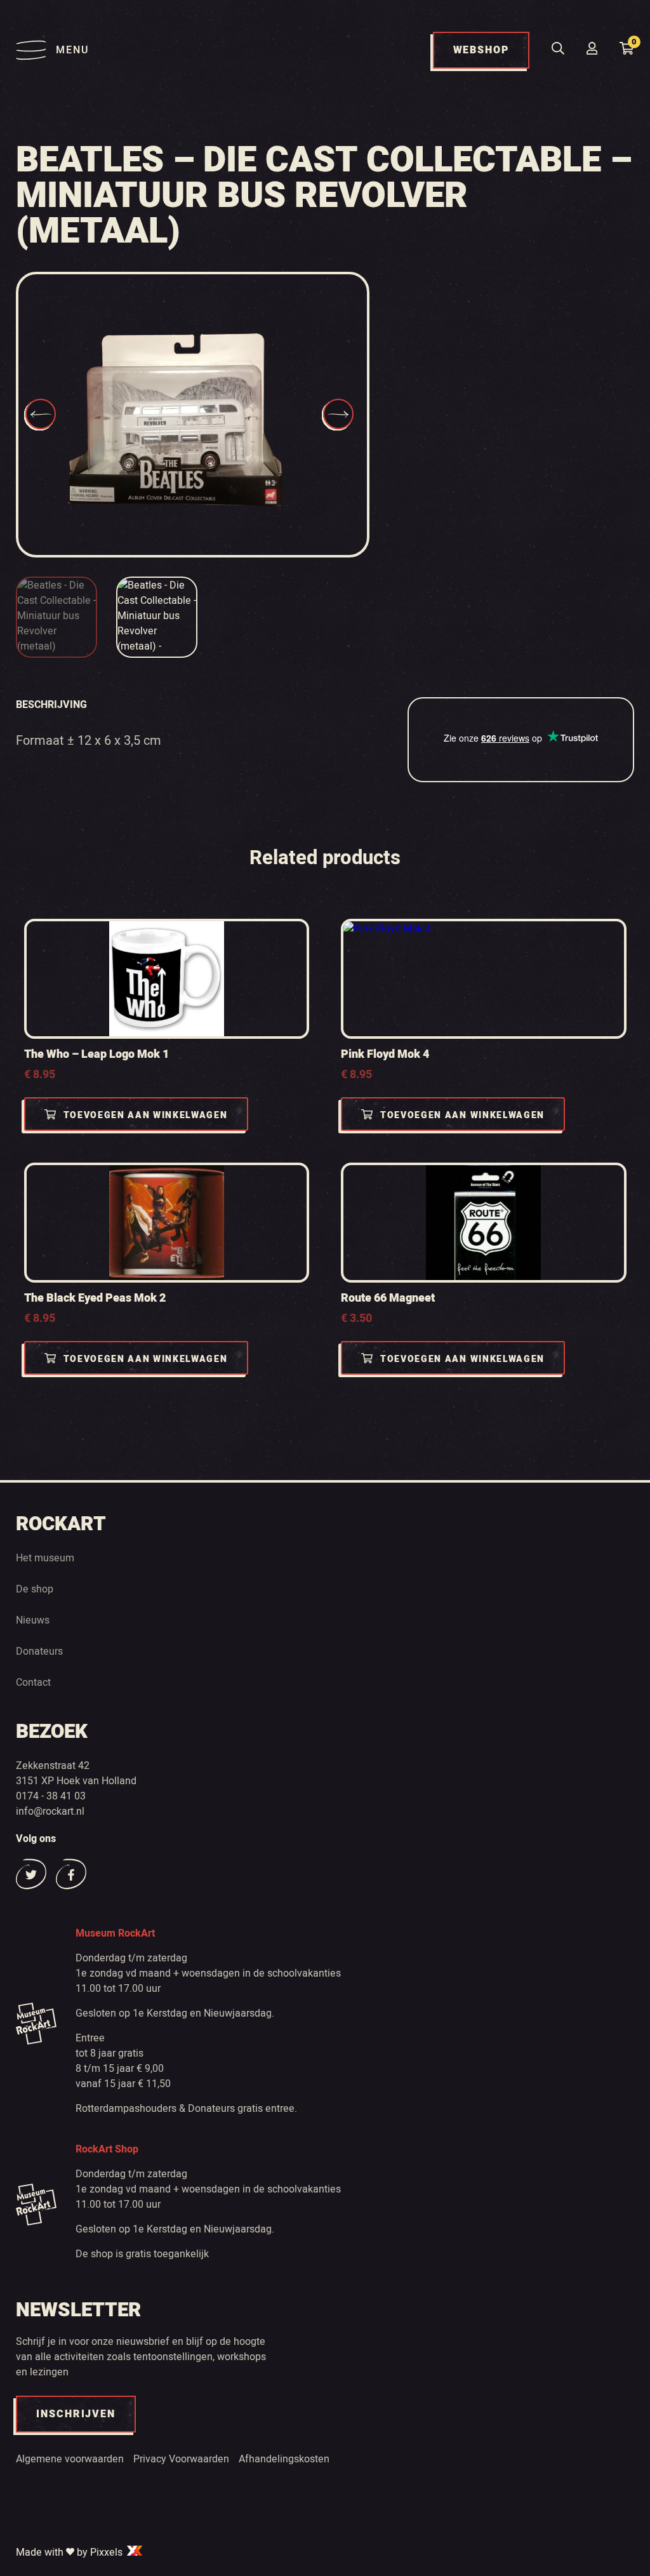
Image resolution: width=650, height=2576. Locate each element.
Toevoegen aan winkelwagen (146, 1115)
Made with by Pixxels (70, 2553)
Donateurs (39, 1652)
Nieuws (33, 1620)
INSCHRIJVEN (76, 2414)
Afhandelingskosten (284, 2459)
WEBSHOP (481, 50)
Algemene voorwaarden (70, 2459)
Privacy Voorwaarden (181, 2459)
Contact (33, 1683)
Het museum (45, 1558)
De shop (35, 1589)
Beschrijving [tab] (51, 705)
